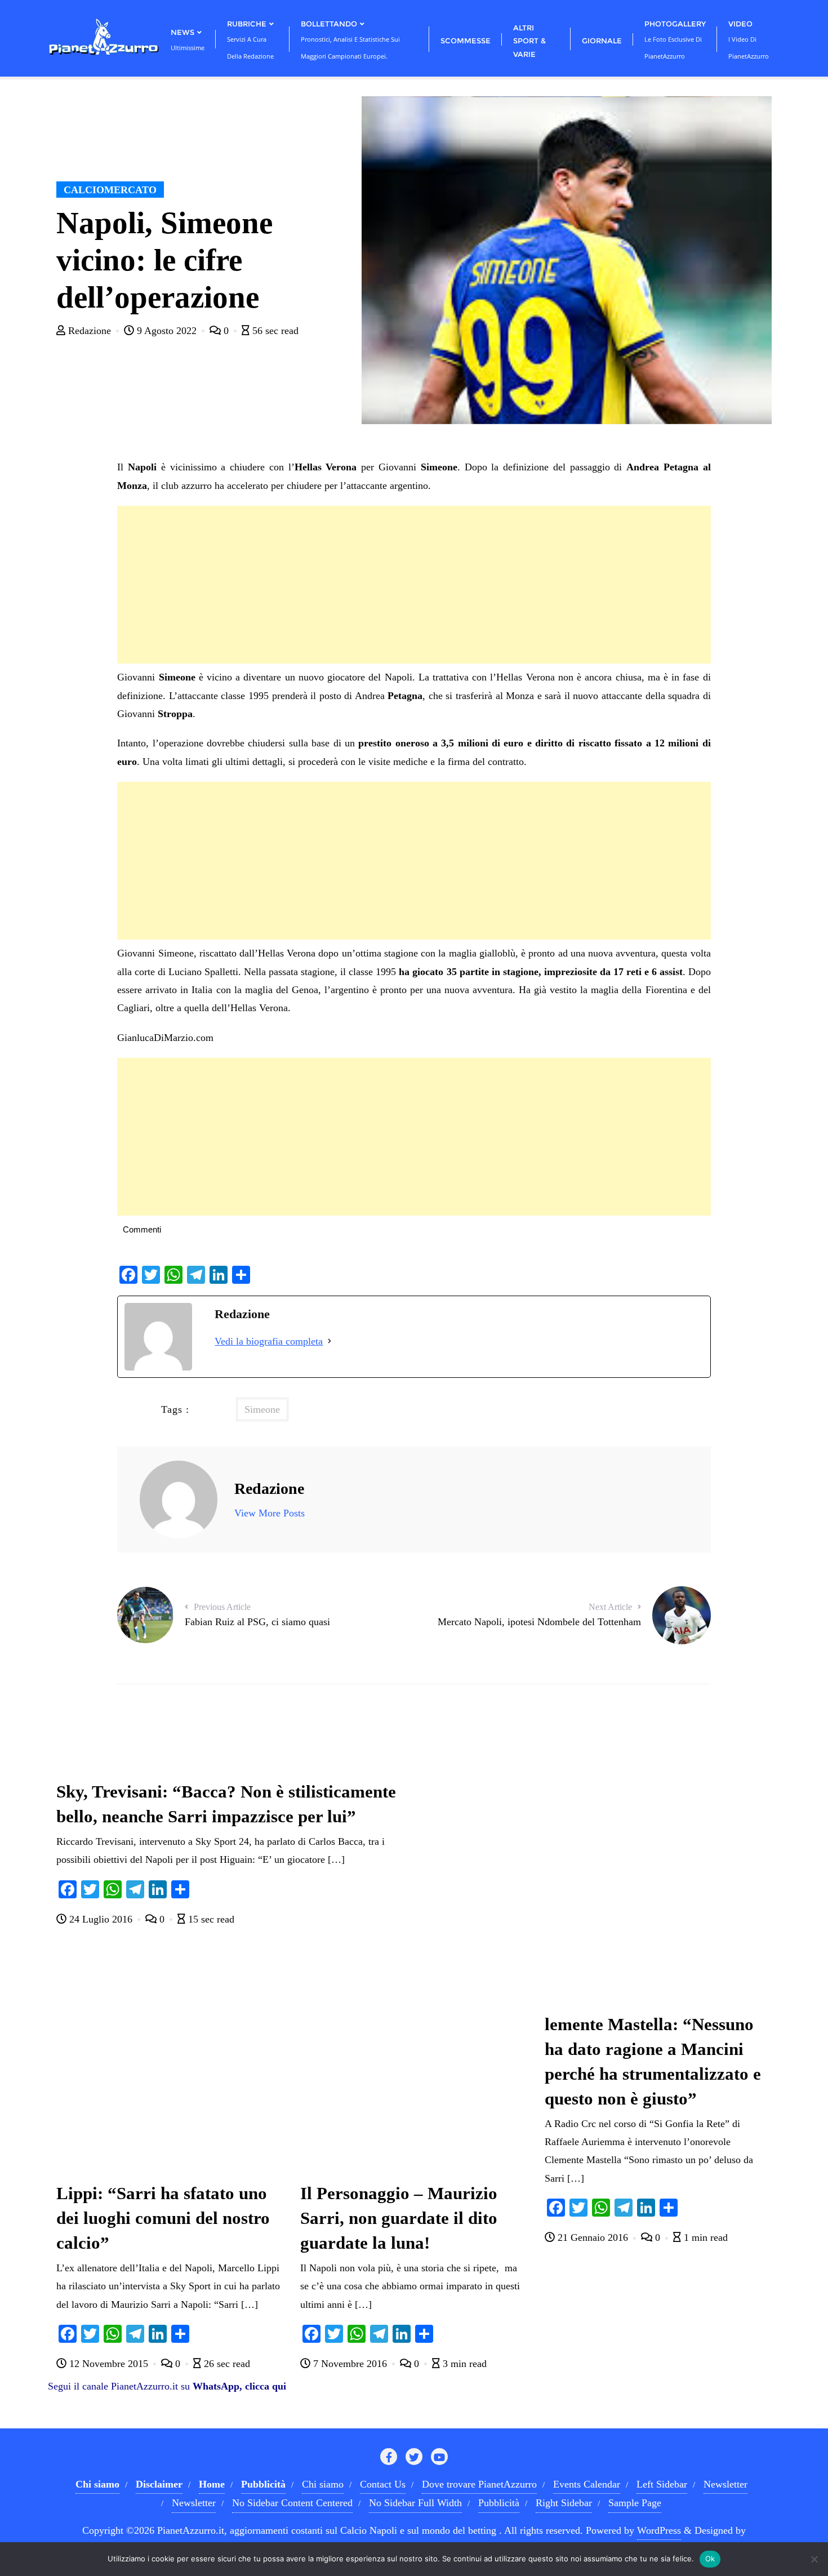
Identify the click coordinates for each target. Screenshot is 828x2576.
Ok (710, 2559)
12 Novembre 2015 (109, 2364)
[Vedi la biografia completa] (330, 1341)
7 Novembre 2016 (350, 2364)
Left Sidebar (662, 2484)
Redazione (90, 331)
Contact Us (383, 2484)
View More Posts (270, 1513)
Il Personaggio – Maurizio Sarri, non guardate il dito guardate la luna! (399, 2218)
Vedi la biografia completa (269, 1341)
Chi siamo (323, 2484)
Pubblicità (499, 2503)
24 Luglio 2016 (101, 1919)
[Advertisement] (414, 585)
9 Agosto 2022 (167, 331)
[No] (814, 2559)
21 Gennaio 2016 (593, 2237)
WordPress (659, 2530)
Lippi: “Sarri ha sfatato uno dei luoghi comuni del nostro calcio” (163, 2218)
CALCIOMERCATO (110, 190)
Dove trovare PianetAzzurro (479, 2484)
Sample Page (635, 2503)
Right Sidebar (564, 2503)
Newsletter (725, 2484)
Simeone (262, 1409)
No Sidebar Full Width (415, 2503)
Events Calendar (587, 2484)
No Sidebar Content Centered (292, 2503)
